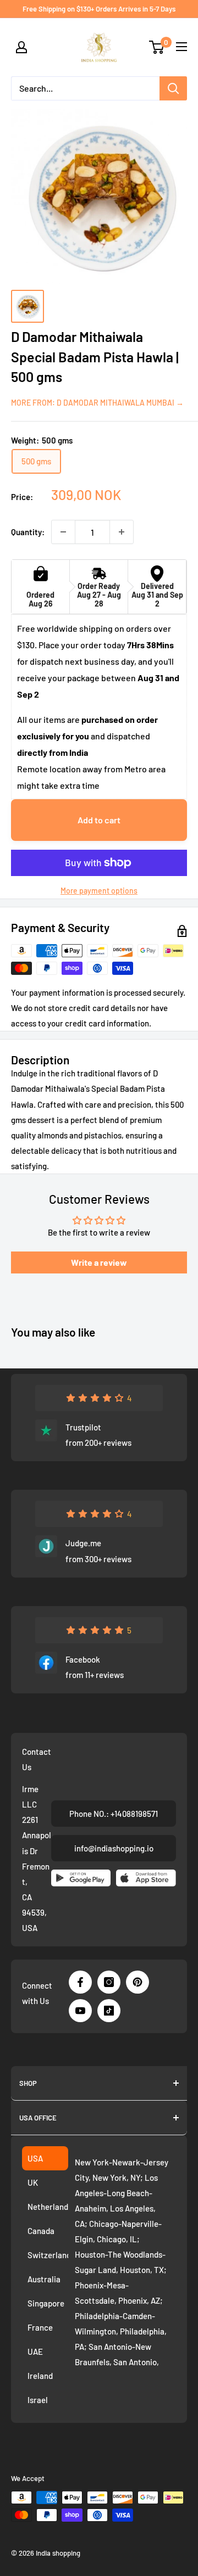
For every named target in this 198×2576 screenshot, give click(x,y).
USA (35, 2158)
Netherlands (48, 2207)
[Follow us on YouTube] (80, 2011)
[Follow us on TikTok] (109, 2011)
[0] (157, 47)
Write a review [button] (99, 1262)
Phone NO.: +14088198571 (114, 1814)
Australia (44, 2279)
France (40, 2327)
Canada (41, 2231)
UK (33, 2182)
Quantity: (28, 532)
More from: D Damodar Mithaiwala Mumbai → (97, 403)
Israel (38, 2400)
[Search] (173, 88)
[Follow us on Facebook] (80, 1982)
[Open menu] (182, 47)
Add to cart (99, 820)
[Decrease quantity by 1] (63, 532)
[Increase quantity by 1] (122, 532)
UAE (35, 2351)
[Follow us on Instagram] (109, 1982)
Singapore (46, 2303)
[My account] (21, 47)
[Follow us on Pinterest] (137, 1982)
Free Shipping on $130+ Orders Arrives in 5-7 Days (99, 9)
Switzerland (48, 2255)
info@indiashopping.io (114, 1848)
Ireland (40, 2376)
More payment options (99, 891)
